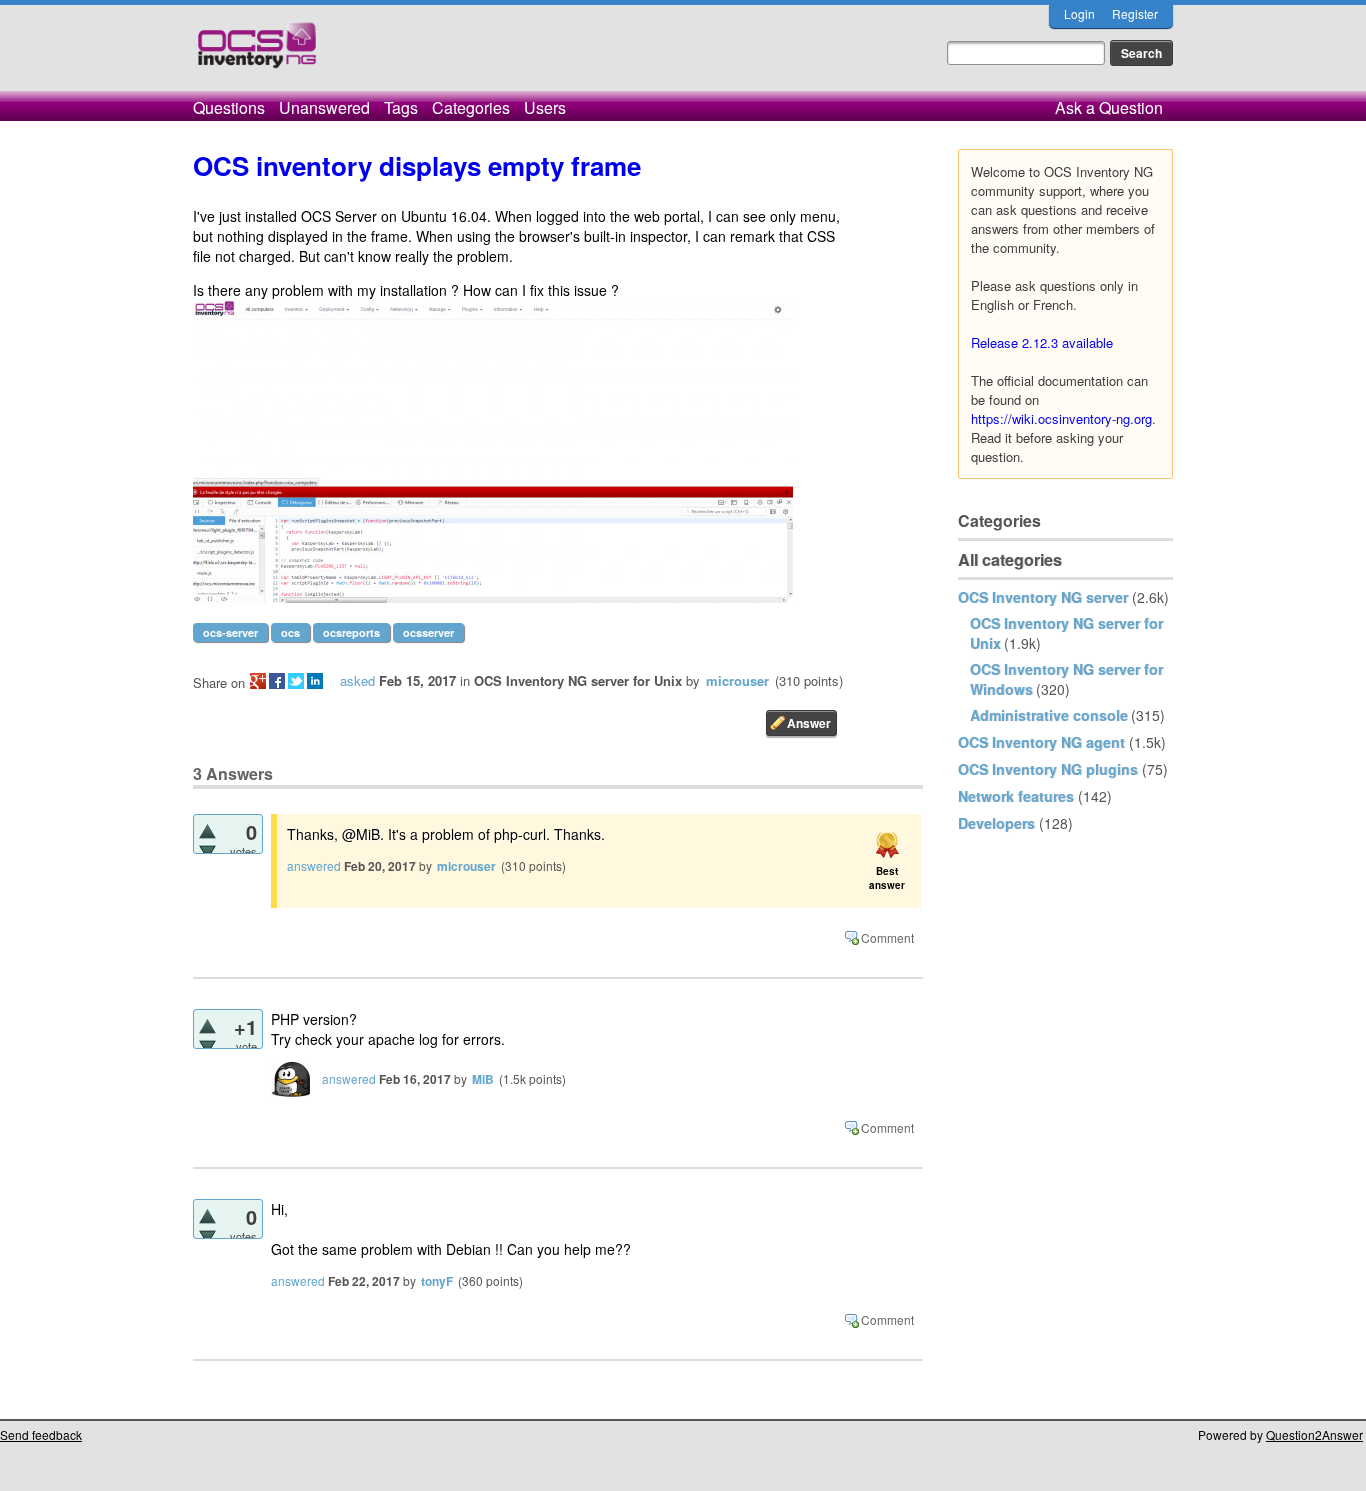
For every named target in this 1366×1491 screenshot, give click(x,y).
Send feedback (41, 1434)
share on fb (277, 681)
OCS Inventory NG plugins (1048, 769)
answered (314, 865)
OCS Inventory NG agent (1041, 742)
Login (1079, 13)
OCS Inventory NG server (1043, 597)
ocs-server (230, 632)
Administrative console (1049, 715)
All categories (1010, 559)
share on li (315, 681)
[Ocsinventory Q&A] (257, 53)
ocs (290, 632)
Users (545, 107)
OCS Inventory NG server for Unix (578, 680)
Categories (471, 107)
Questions (229, 107)
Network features (1016, 796)
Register (1135, 13)
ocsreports (351, 632)
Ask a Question (1109, 107)
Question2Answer (1314, 1434)
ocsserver (428, 632)
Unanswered (324, 107)
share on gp (258, 681)
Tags (401, 107)
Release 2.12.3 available (1042, 342)
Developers (996, 823)
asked (357, 680)
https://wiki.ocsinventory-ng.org (1061, 418)
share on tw (296, 681)
